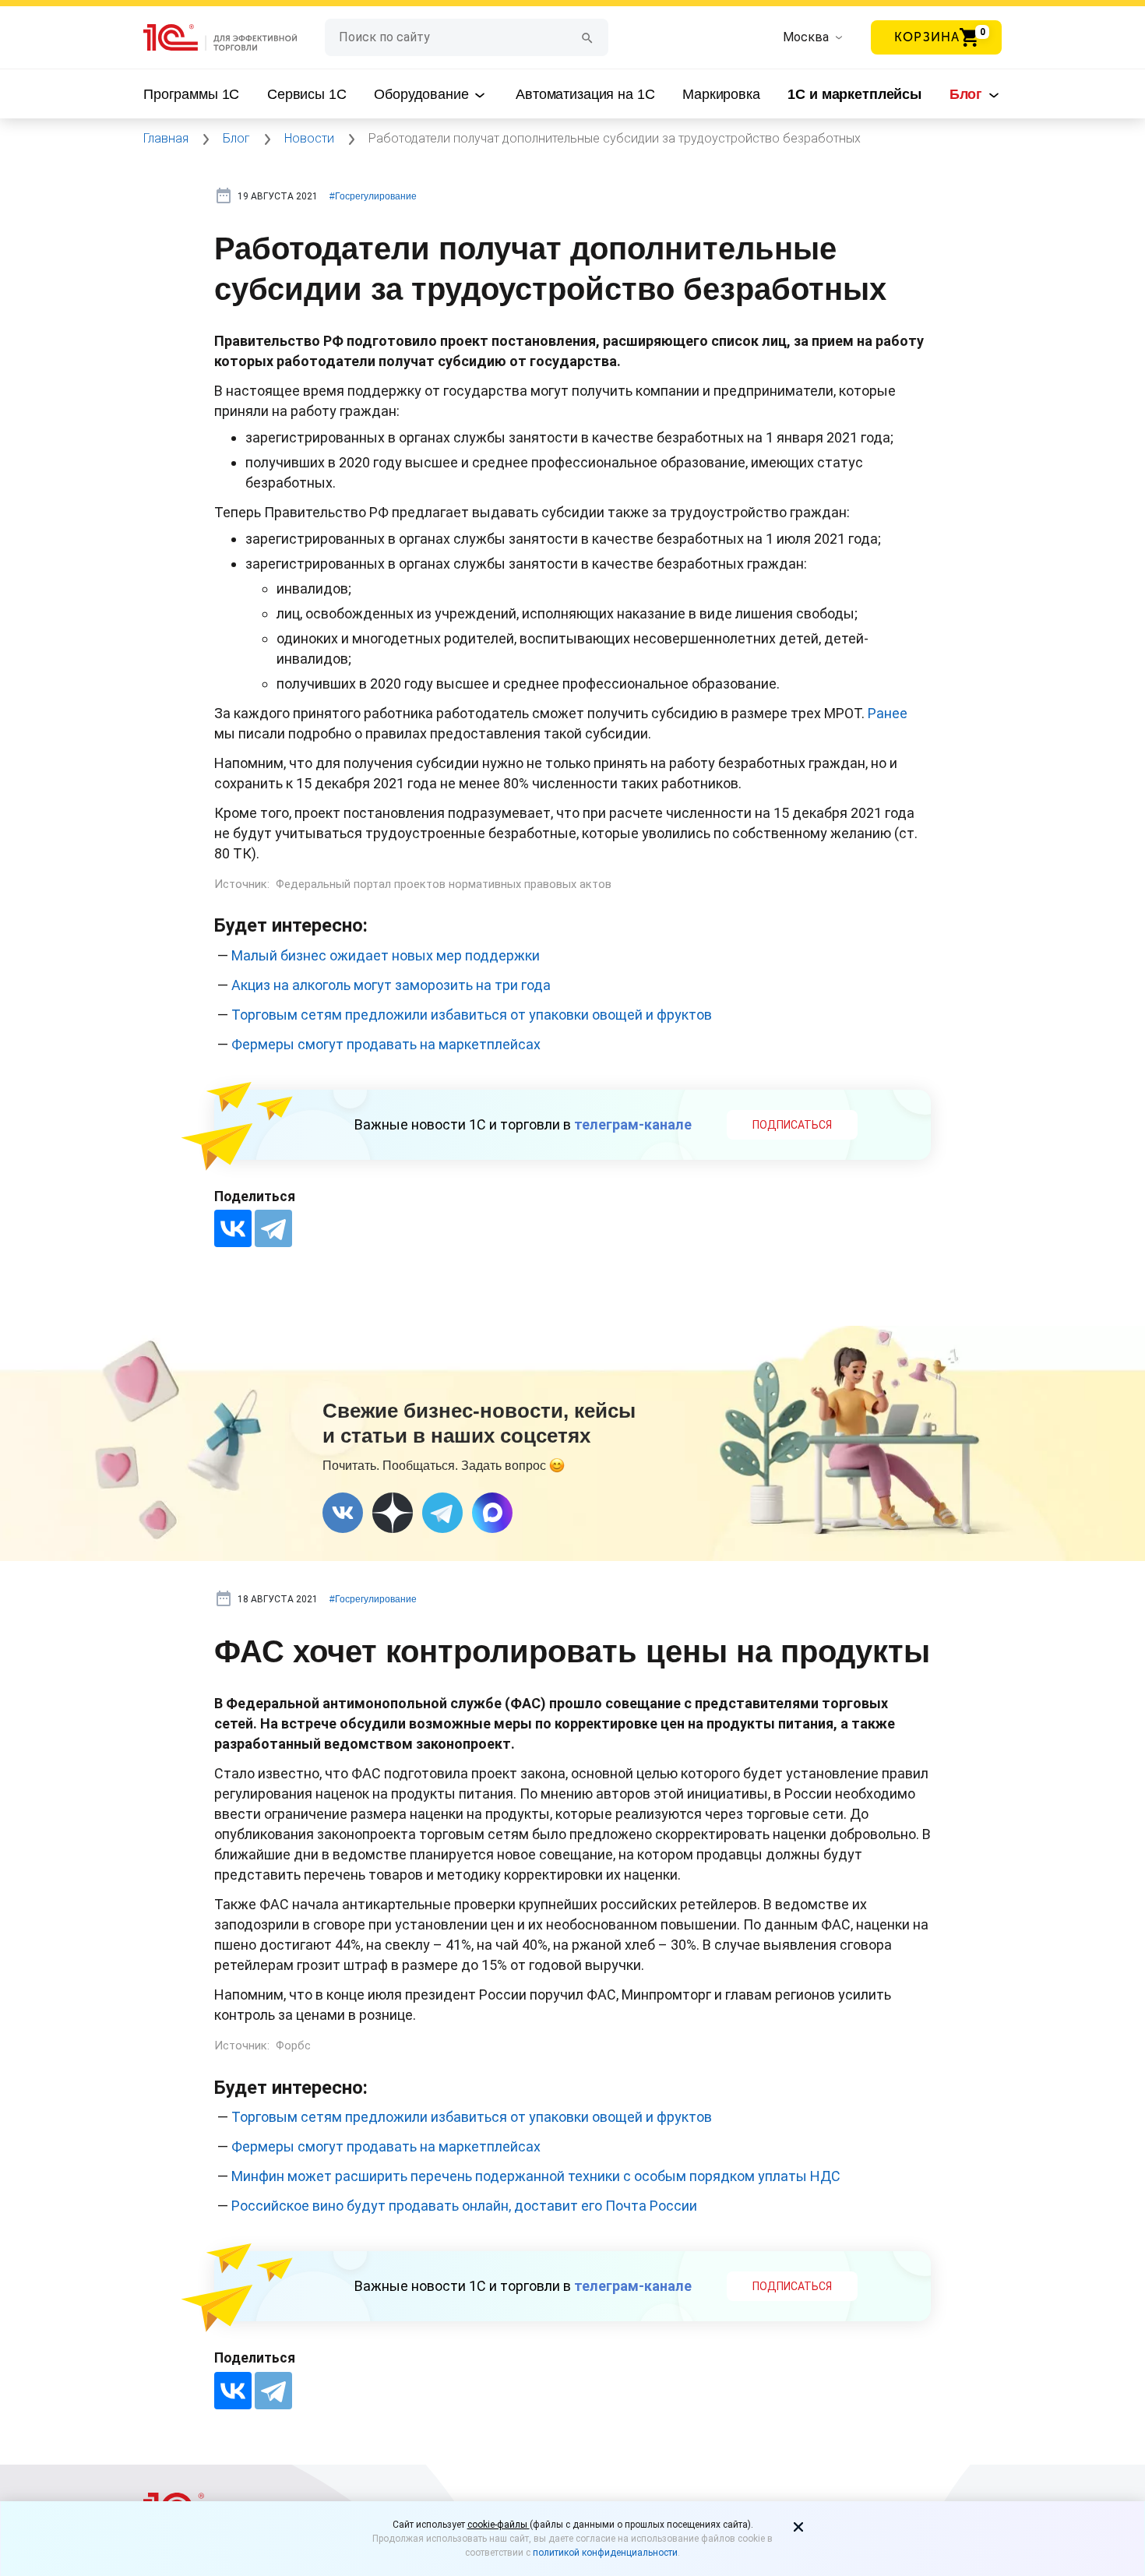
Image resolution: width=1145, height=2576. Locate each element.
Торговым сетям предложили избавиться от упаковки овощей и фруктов (472, 1015)
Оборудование (423, 94)
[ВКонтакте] (233, 1228)
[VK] (343, 1513)
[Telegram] (273, 1228)
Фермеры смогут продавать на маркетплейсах (386, 1044)
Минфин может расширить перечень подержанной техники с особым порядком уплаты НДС (536, 2176)
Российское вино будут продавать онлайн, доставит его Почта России (464, 2206)
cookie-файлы (499, 2525)
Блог (968, 94)
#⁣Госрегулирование (373, 196)
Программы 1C (191, 94)
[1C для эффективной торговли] (234, 38)
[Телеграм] (442, 1513)
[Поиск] (587, 37)
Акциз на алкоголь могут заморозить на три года (391, 985)
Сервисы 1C (307, 94)
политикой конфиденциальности (605, 2553)
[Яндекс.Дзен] (393, 1513)
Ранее (888, 713)
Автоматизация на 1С (585, 94)
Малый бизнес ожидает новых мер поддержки (386, 955)
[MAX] (492, 1513)
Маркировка (721, 94)
